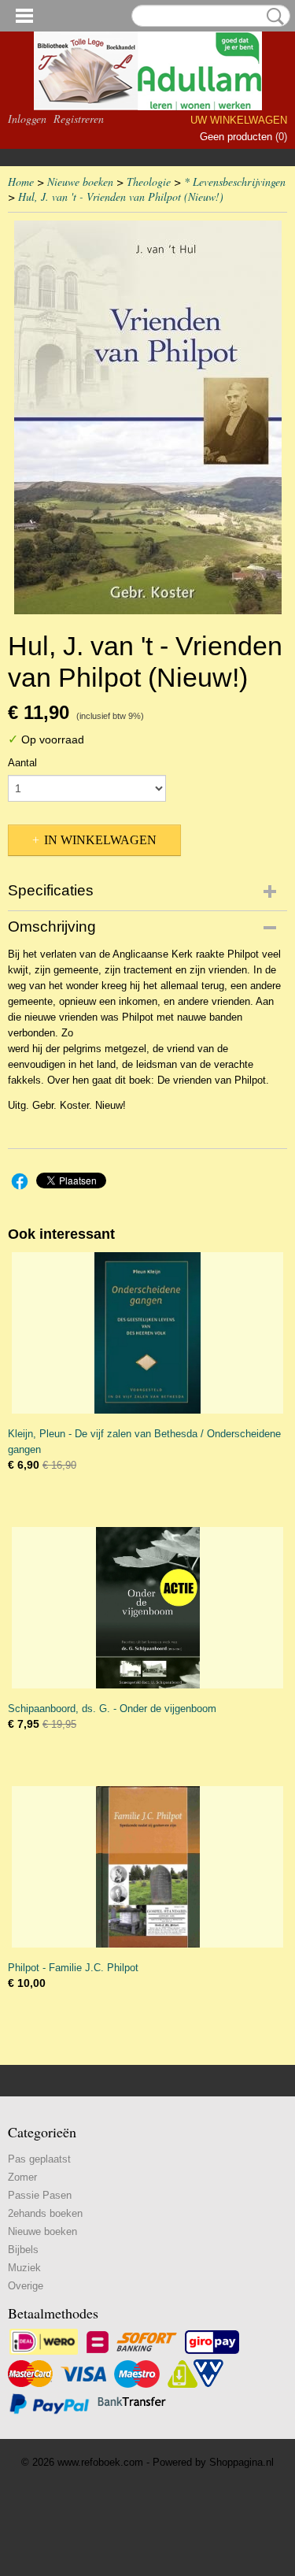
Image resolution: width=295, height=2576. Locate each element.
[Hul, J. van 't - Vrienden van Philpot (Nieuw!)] (147, 417)
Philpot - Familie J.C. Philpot (73, 1968)
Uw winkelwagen (239, 120)
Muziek (24, 2268)
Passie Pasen (40, 2195)
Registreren (79, 119)
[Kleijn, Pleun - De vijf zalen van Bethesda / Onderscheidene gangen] (147, 1333)
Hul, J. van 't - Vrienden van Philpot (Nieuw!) (121, 196)
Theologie (149, 182)
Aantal (22, 763)
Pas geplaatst (39, 2159)
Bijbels (23, 2250)
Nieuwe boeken (80, 182)
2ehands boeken (45, 2213)
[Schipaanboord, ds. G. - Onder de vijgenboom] (147, 1608)
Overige (26, 2286)
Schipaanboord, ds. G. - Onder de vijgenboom (112, 1709)
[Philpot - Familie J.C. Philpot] (147, 1867)
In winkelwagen (100, 840)
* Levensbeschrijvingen (235, 182)
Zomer (22, 2177)
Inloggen (27, 119)
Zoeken (272, 17)
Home (21, 182)
